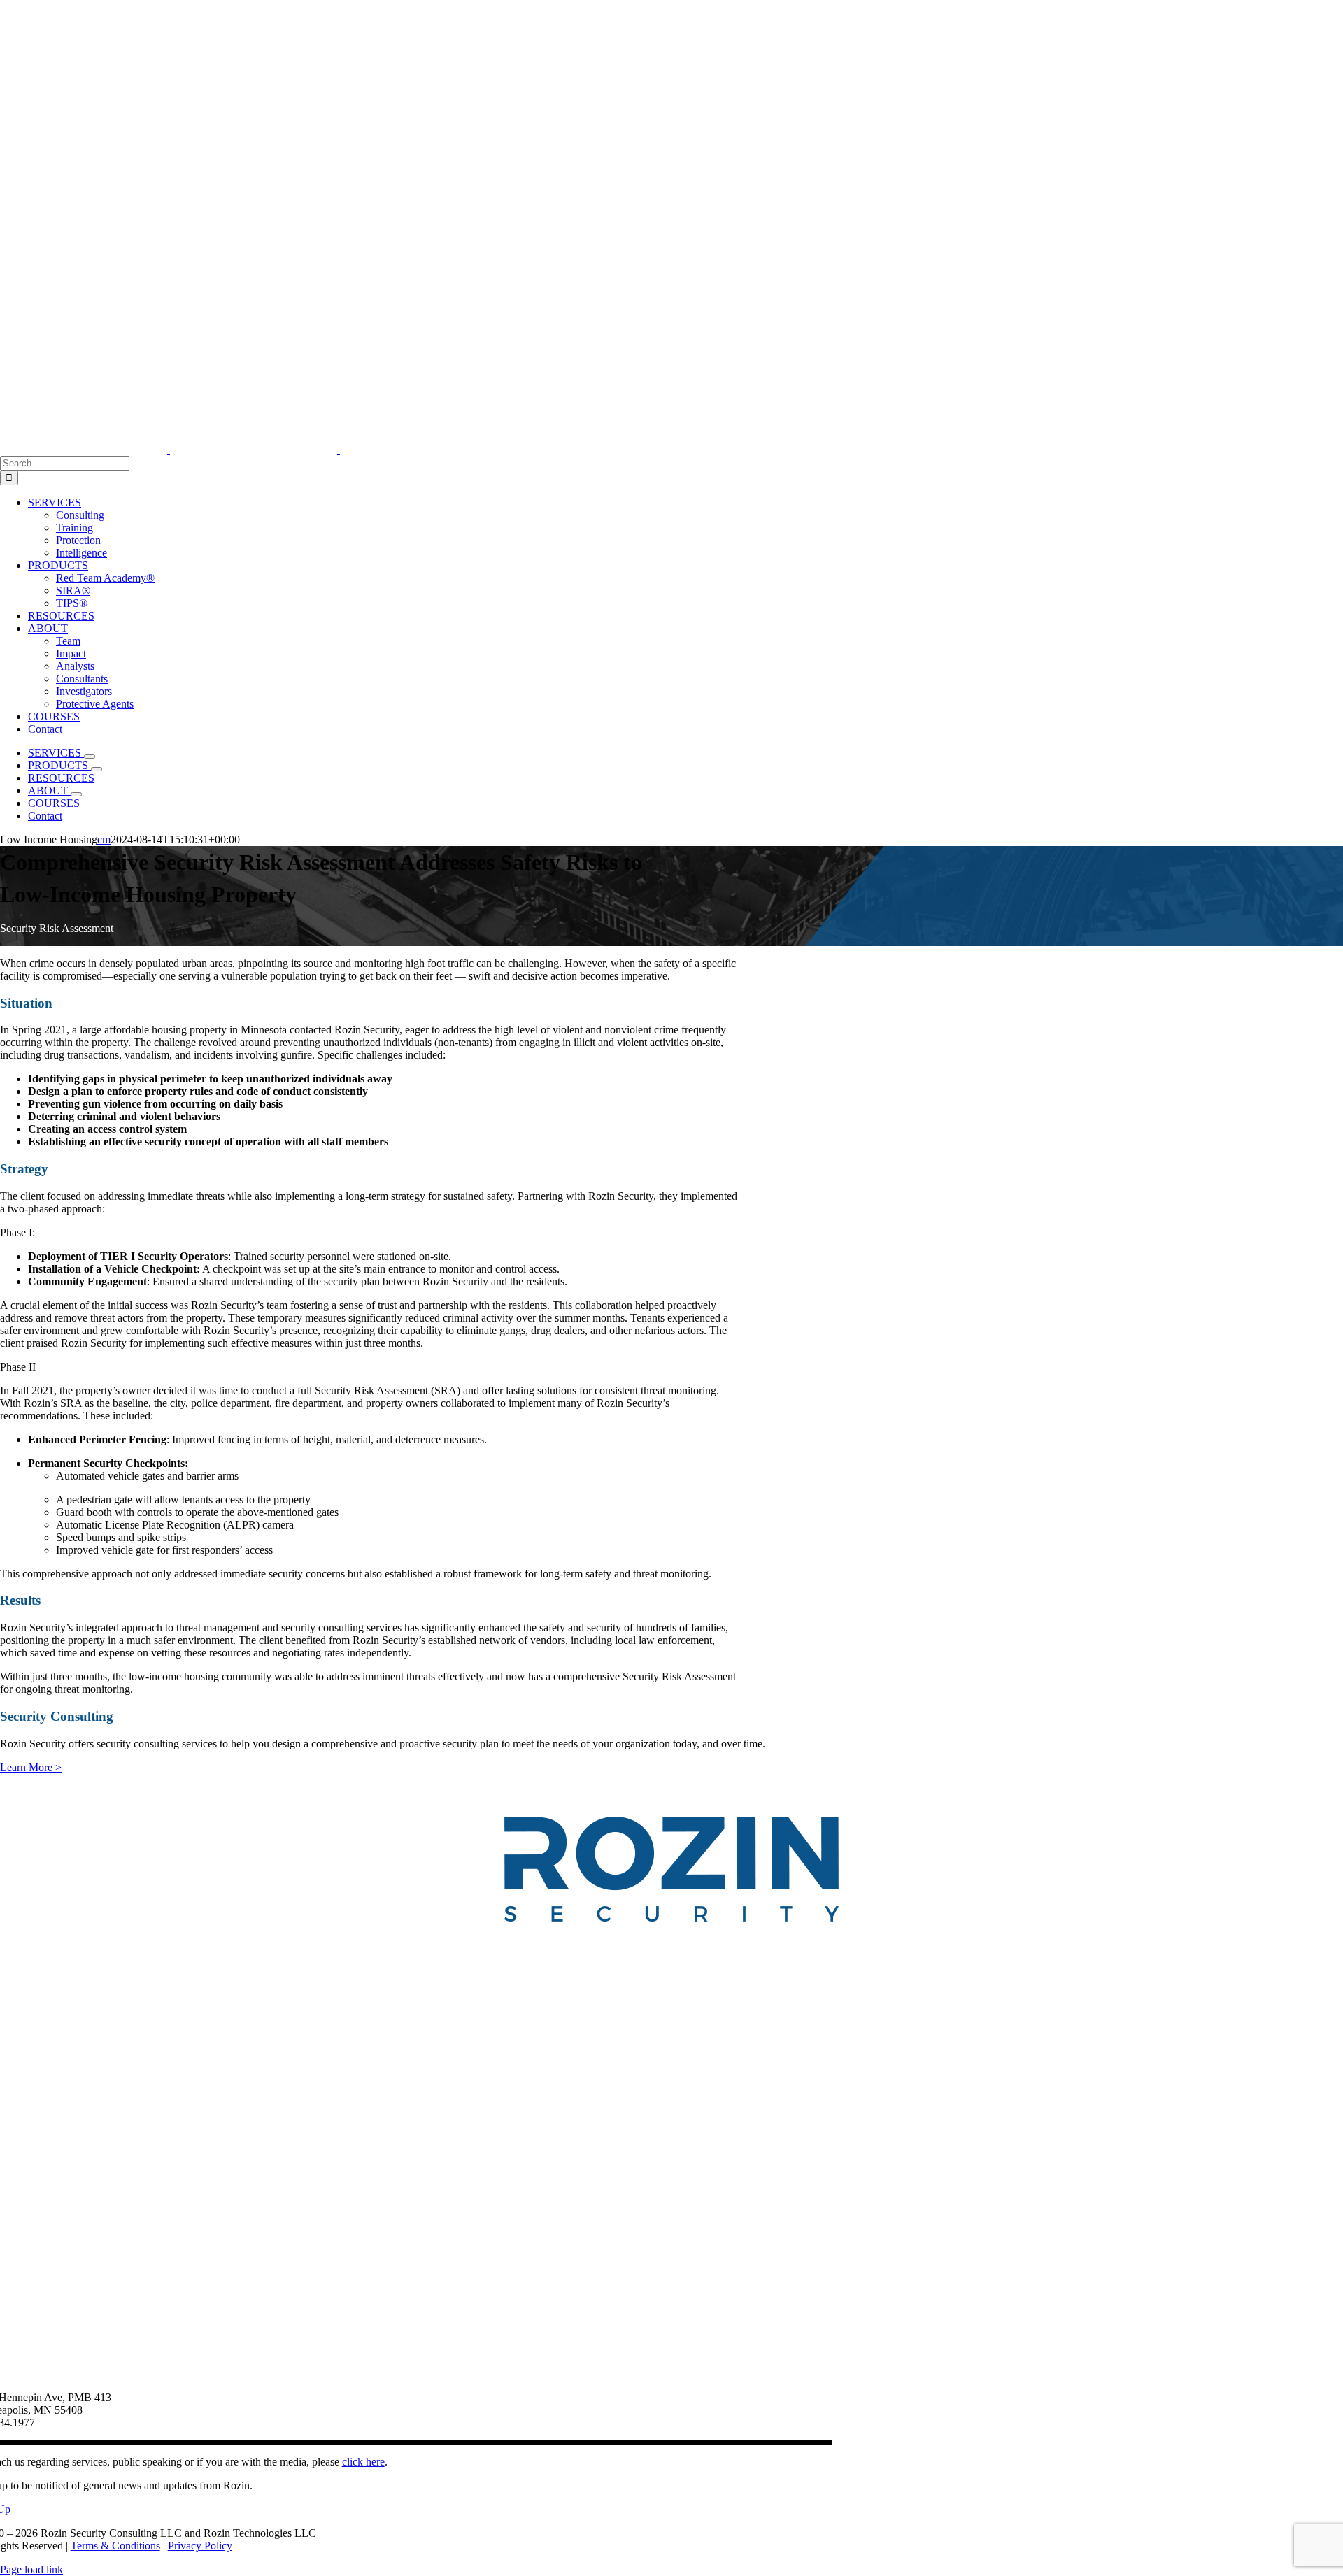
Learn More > (31, 1767)
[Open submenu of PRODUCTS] (97, 769)
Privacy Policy (200, 2546)
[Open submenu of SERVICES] (90, 757)
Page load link (31, 2569)
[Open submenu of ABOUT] (76, 794)
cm (104, 839)
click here (363, 2462)
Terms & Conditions (115, 2546)
